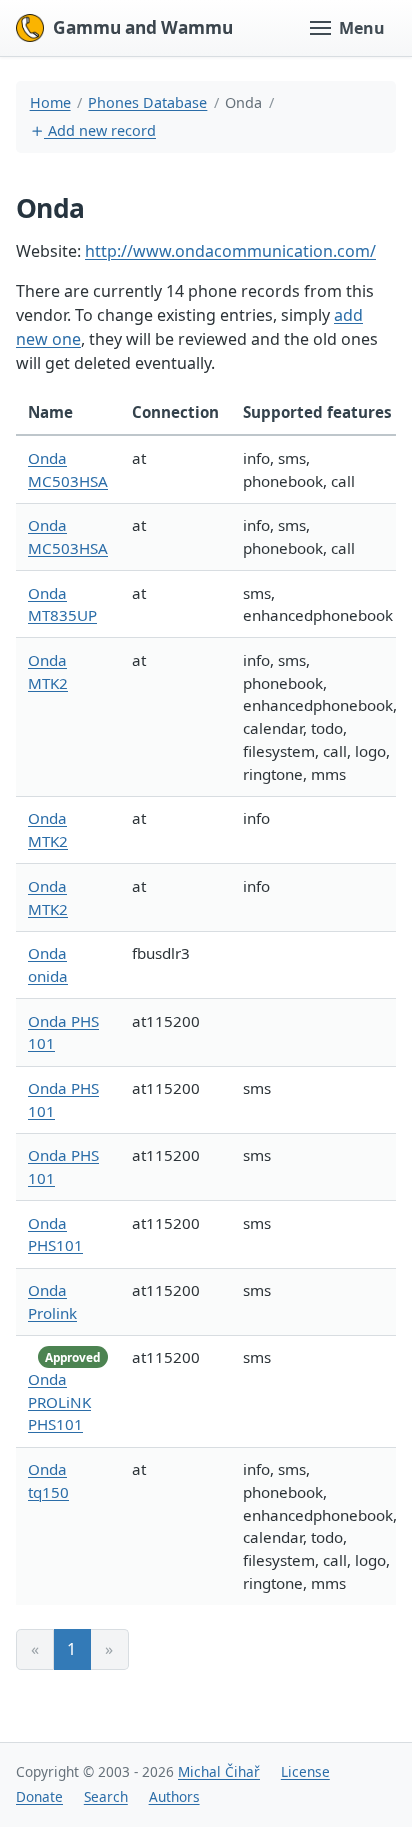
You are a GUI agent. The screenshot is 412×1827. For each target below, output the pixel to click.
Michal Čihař (219, 1771)
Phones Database (147, 102)
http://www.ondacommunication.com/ (230, 251)
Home (50, 102)
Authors (174, 1796)
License (305, 1771)
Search (106, 1796)
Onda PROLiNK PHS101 (59, 1402)
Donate (39, 1796)
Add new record (100, 130)
